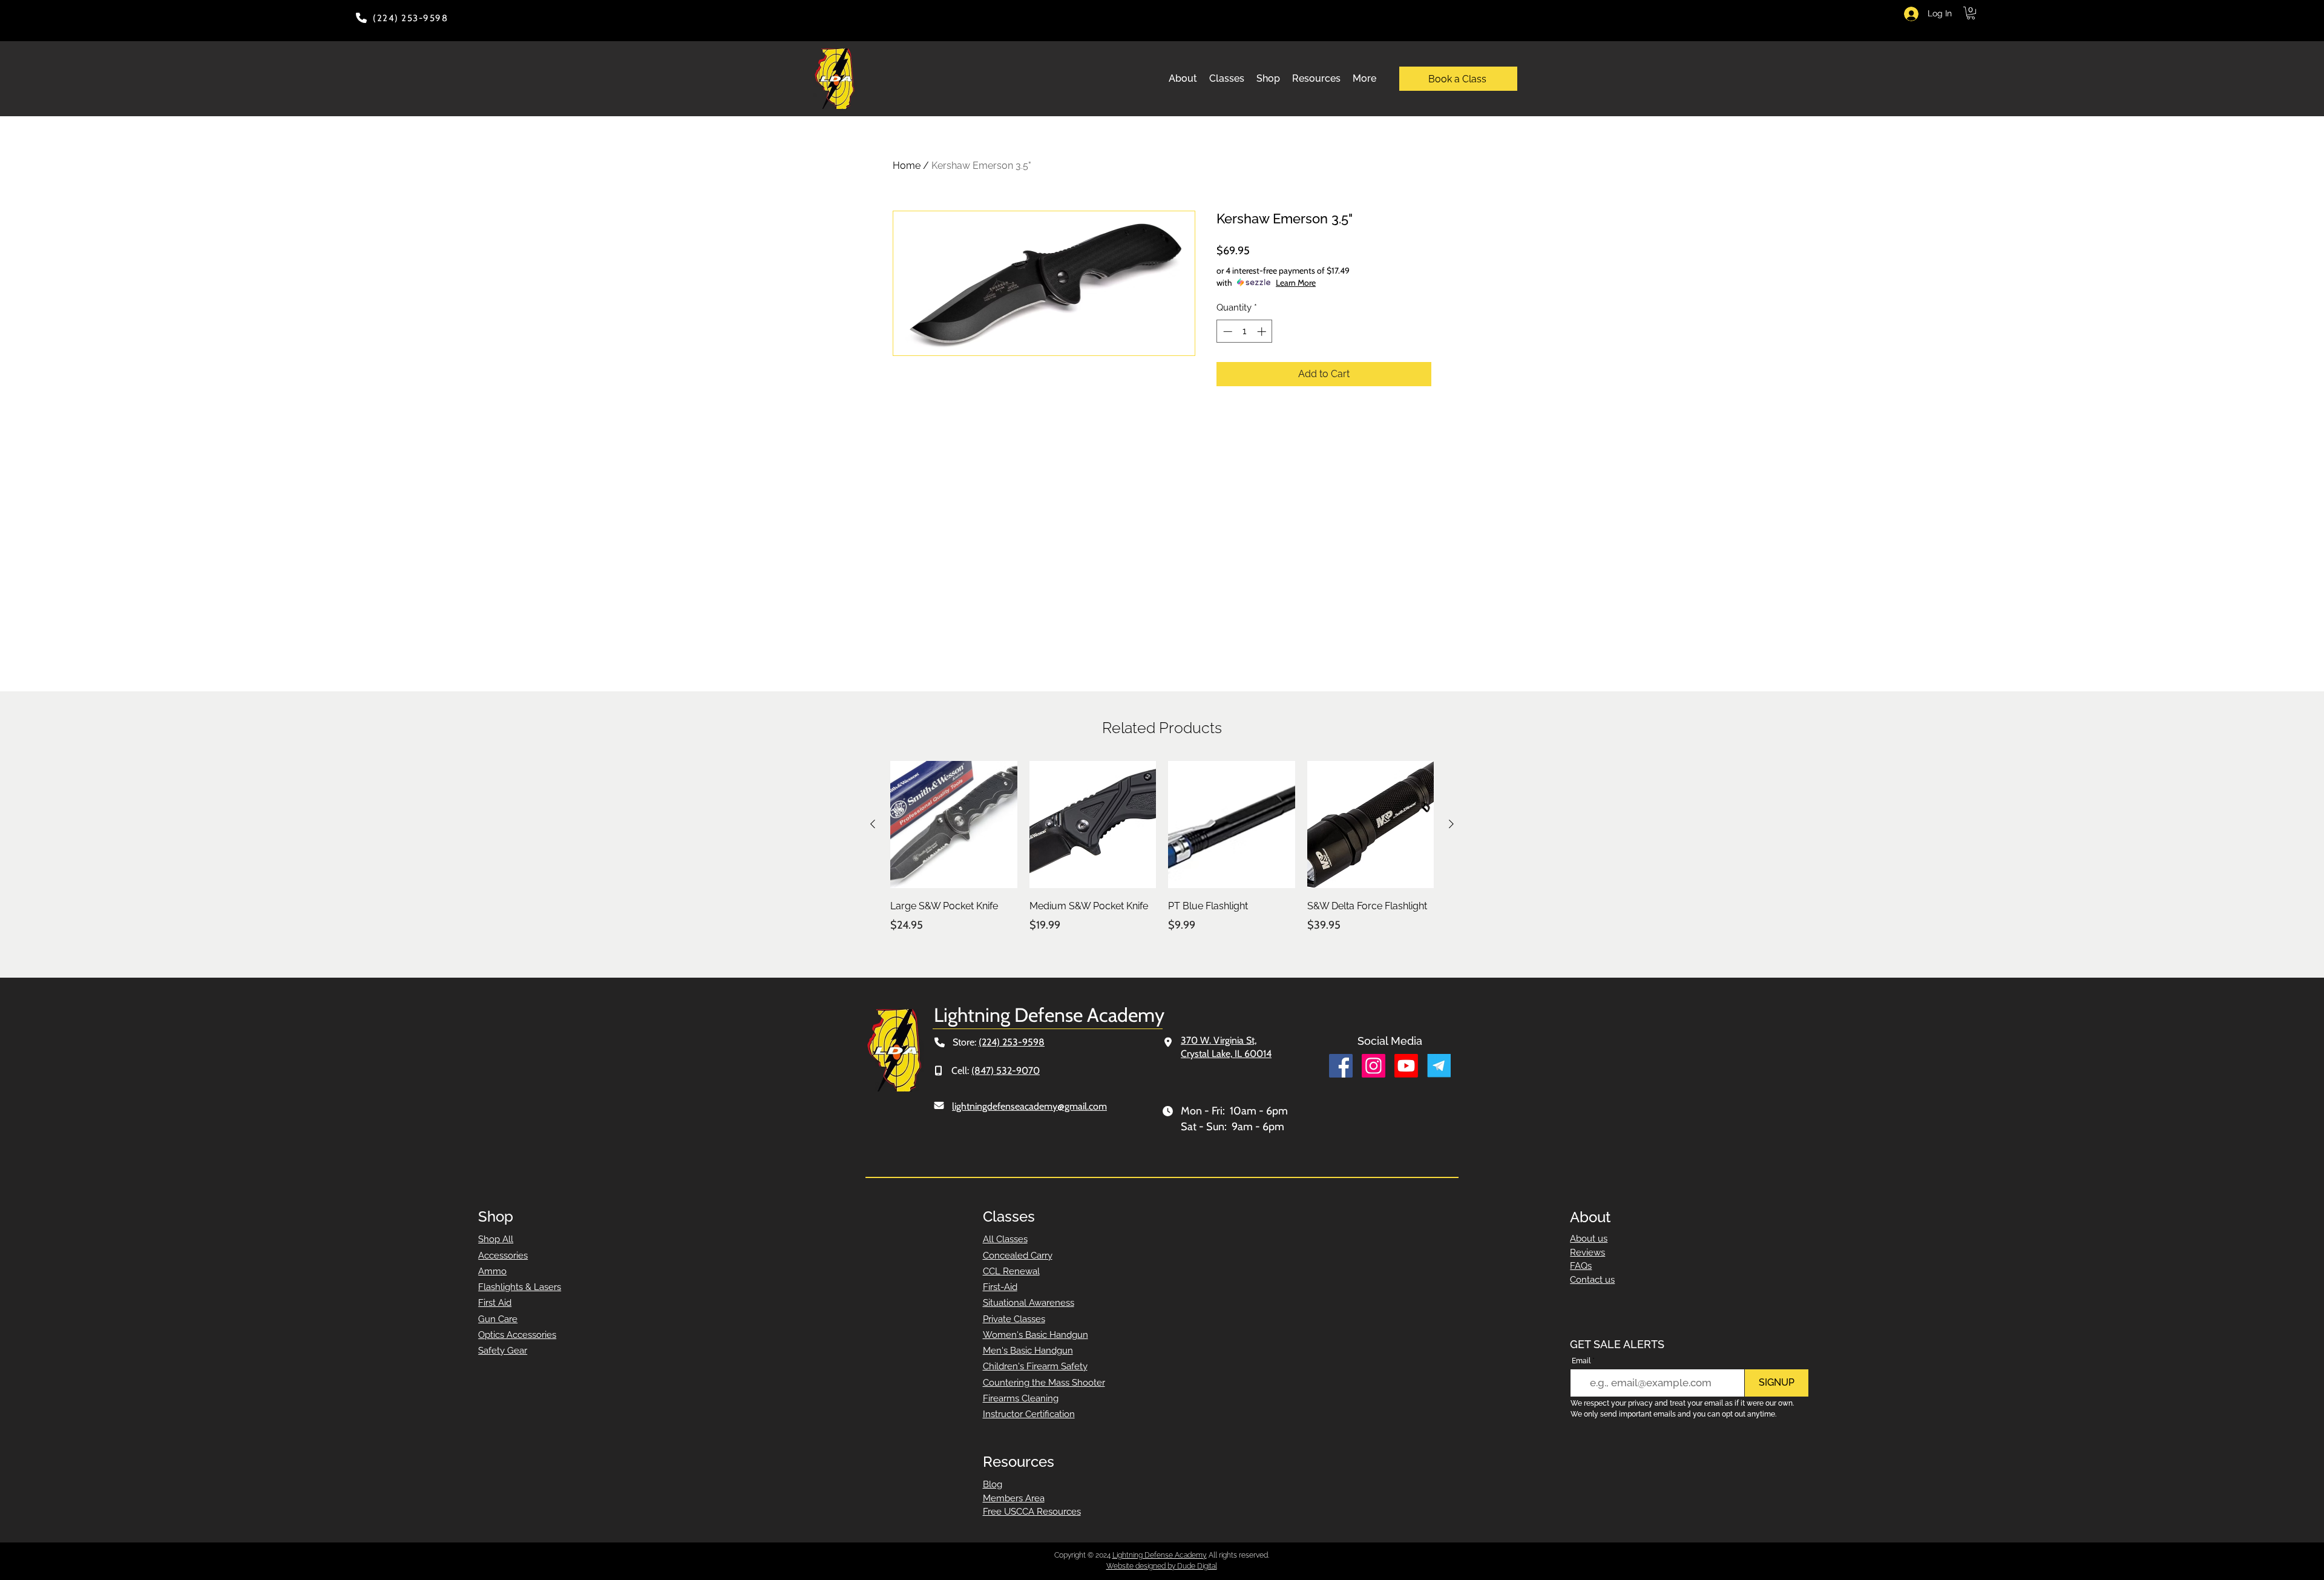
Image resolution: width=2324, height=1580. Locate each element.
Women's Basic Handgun (1036, 1335)
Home (907, 166)
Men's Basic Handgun (1028, 1351)
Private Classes (1014, 1319)
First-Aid (1000, 1287)
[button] (1971, 13)
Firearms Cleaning (1021, 1398)
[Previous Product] (873, 824)
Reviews (1587, 1252)
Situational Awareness (1029, 1303)
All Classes (1005, 1239)
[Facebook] (1341, 1066)
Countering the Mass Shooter (1044, 1383)
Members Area (1014, 1498)
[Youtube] (1406, 1066)
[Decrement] (1226, 331)
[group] (1162, 856)
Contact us (1592, 1280)
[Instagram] (1374, 1066)
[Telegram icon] (1439, 1066)
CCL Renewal (1011, 1271)
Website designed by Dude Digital (1162, 1566)
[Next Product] (1451, 824)
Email (1581, 1361)
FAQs (1581, 1266)
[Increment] (1263, 331)
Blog (993, 1484)
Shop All (496, 1239)
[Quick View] (954, 825)
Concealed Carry (1018, 1256)
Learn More (1296, 283)
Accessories (503, 1256)
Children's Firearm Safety (1035, 1366)
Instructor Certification (1029, 1414)
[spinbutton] (1245, 331)
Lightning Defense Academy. (1160, 1555)
